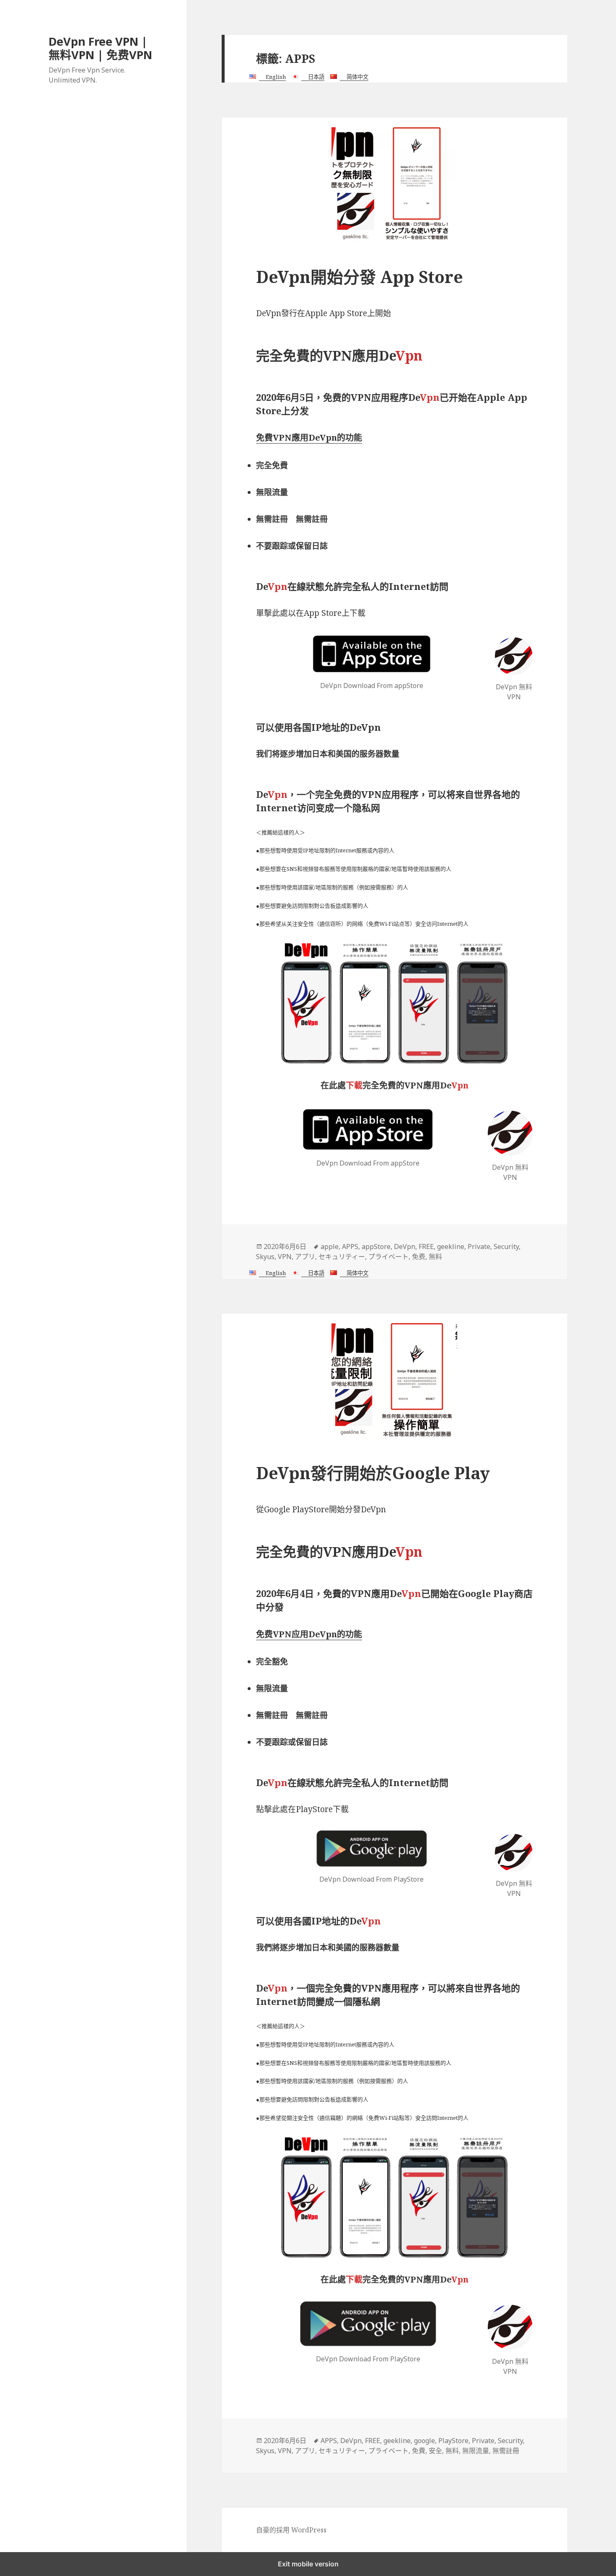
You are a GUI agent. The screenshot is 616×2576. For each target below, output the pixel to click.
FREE (426, 1246)
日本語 (316, 77)
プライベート (388, 1257)
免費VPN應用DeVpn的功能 (309, 438)
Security (506, 1246)
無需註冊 (506, 2451)
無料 (435, 1257)
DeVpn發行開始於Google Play (373, 1473)
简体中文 (357, 77)
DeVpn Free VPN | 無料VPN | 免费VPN (100, 48)
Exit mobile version (308, 2564)
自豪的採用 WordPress (291, 2530)
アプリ (305, 1257)
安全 (435, 2451)
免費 (419, 2451)
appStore (376, 1246)
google (424, 2441)
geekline (451, 1246)
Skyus (265, 1257)
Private (479, 1246)
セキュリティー (342, 1257)
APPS (350, 1246)
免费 (419, 1257)
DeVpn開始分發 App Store (360, 277)
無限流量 (476, 2451)
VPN (285, 1257)
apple (330, 1246)
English (276, 77)
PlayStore (453, 2441)
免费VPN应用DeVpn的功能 (309, 1634)
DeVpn (405, 1246)
